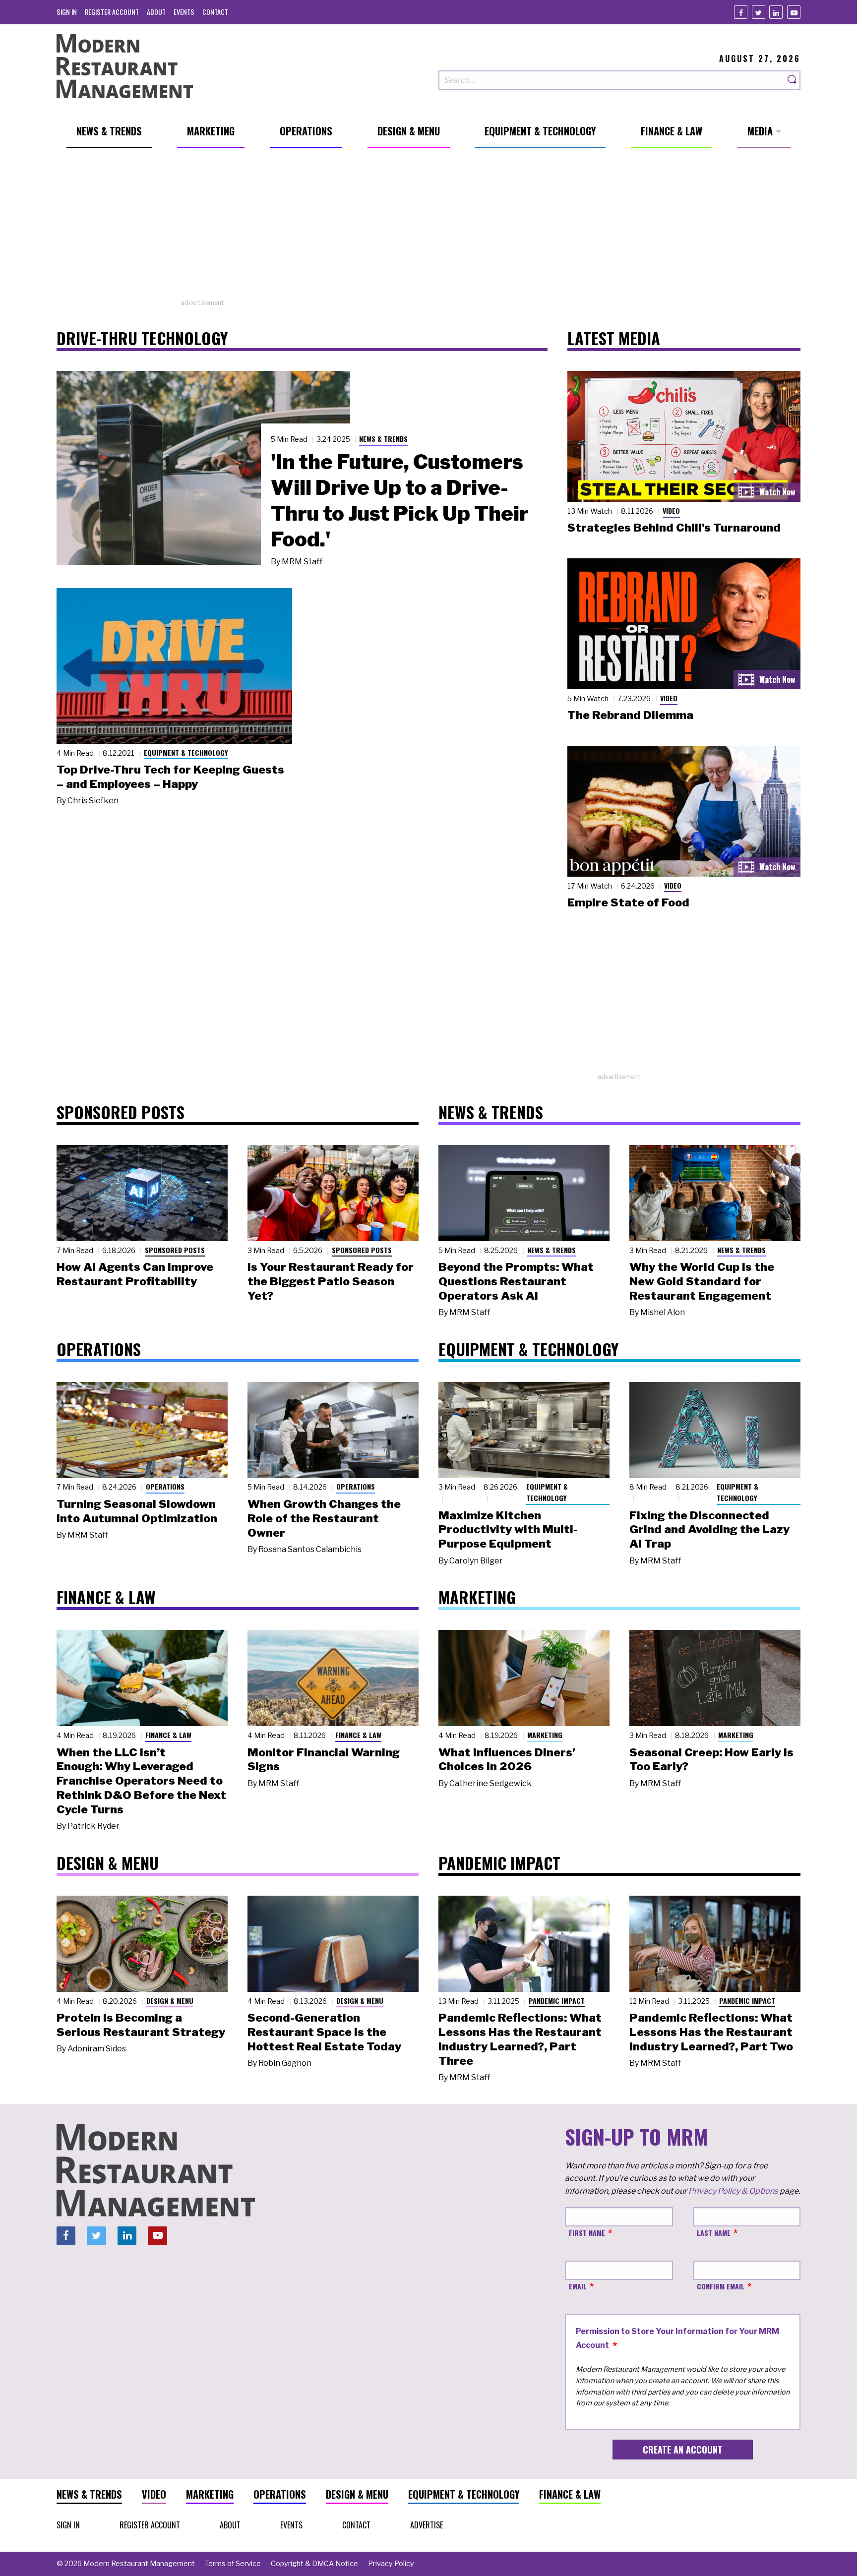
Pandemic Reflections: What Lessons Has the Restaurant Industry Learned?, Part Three (520, 2039)
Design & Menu (170, 2001)
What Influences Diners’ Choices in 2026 (507, 1760)
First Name (587, 2233)
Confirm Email (721, 2286)
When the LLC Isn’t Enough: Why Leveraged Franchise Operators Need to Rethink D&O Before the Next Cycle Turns (141, 1781)
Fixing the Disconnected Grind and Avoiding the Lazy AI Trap (709, 1530)
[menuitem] (67, 12)
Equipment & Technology (186, 752)
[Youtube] (794, 12)
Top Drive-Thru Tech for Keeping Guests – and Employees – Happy (170, 777)
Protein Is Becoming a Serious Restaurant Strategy (141, 2025)
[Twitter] (759, 12)
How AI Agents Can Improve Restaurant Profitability (135, 1274)
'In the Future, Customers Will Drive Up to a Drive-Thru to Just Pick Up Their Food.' (400, 500)
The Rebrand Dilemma (630, 715)
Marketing (545, 1735)
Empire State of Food (628, 902)
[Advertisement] (428, 229)
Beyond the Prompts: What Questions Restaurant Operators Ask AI (516, 1281)
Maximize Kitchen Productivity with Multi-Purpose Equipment (508, 1530)
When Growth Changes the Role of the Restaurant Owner (324, 1518)
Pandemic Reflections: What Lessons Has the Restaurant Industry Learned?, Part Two (711, 2032)
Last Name (714, 2233)
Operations (165, 1486)
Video (671, 510)
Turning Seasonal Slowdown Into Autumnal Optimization (137, 1511)
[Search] (793, 80)
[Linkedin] (776, 12)
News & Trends (383, 439)
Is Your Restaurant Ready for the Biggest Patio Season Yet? (331, 1281)
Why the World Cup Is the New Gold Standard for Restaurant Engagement (702, 1281)
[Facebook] (741, 12)
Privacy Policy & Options (733, 2191)
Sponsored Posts (175, 1250)
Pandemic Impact (557, 2001)
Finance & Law (168, 1735)
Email (578, 2286)
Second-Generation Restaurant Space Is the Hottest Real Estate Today (324, 2032)
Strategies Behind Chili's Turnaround (674, 528)
